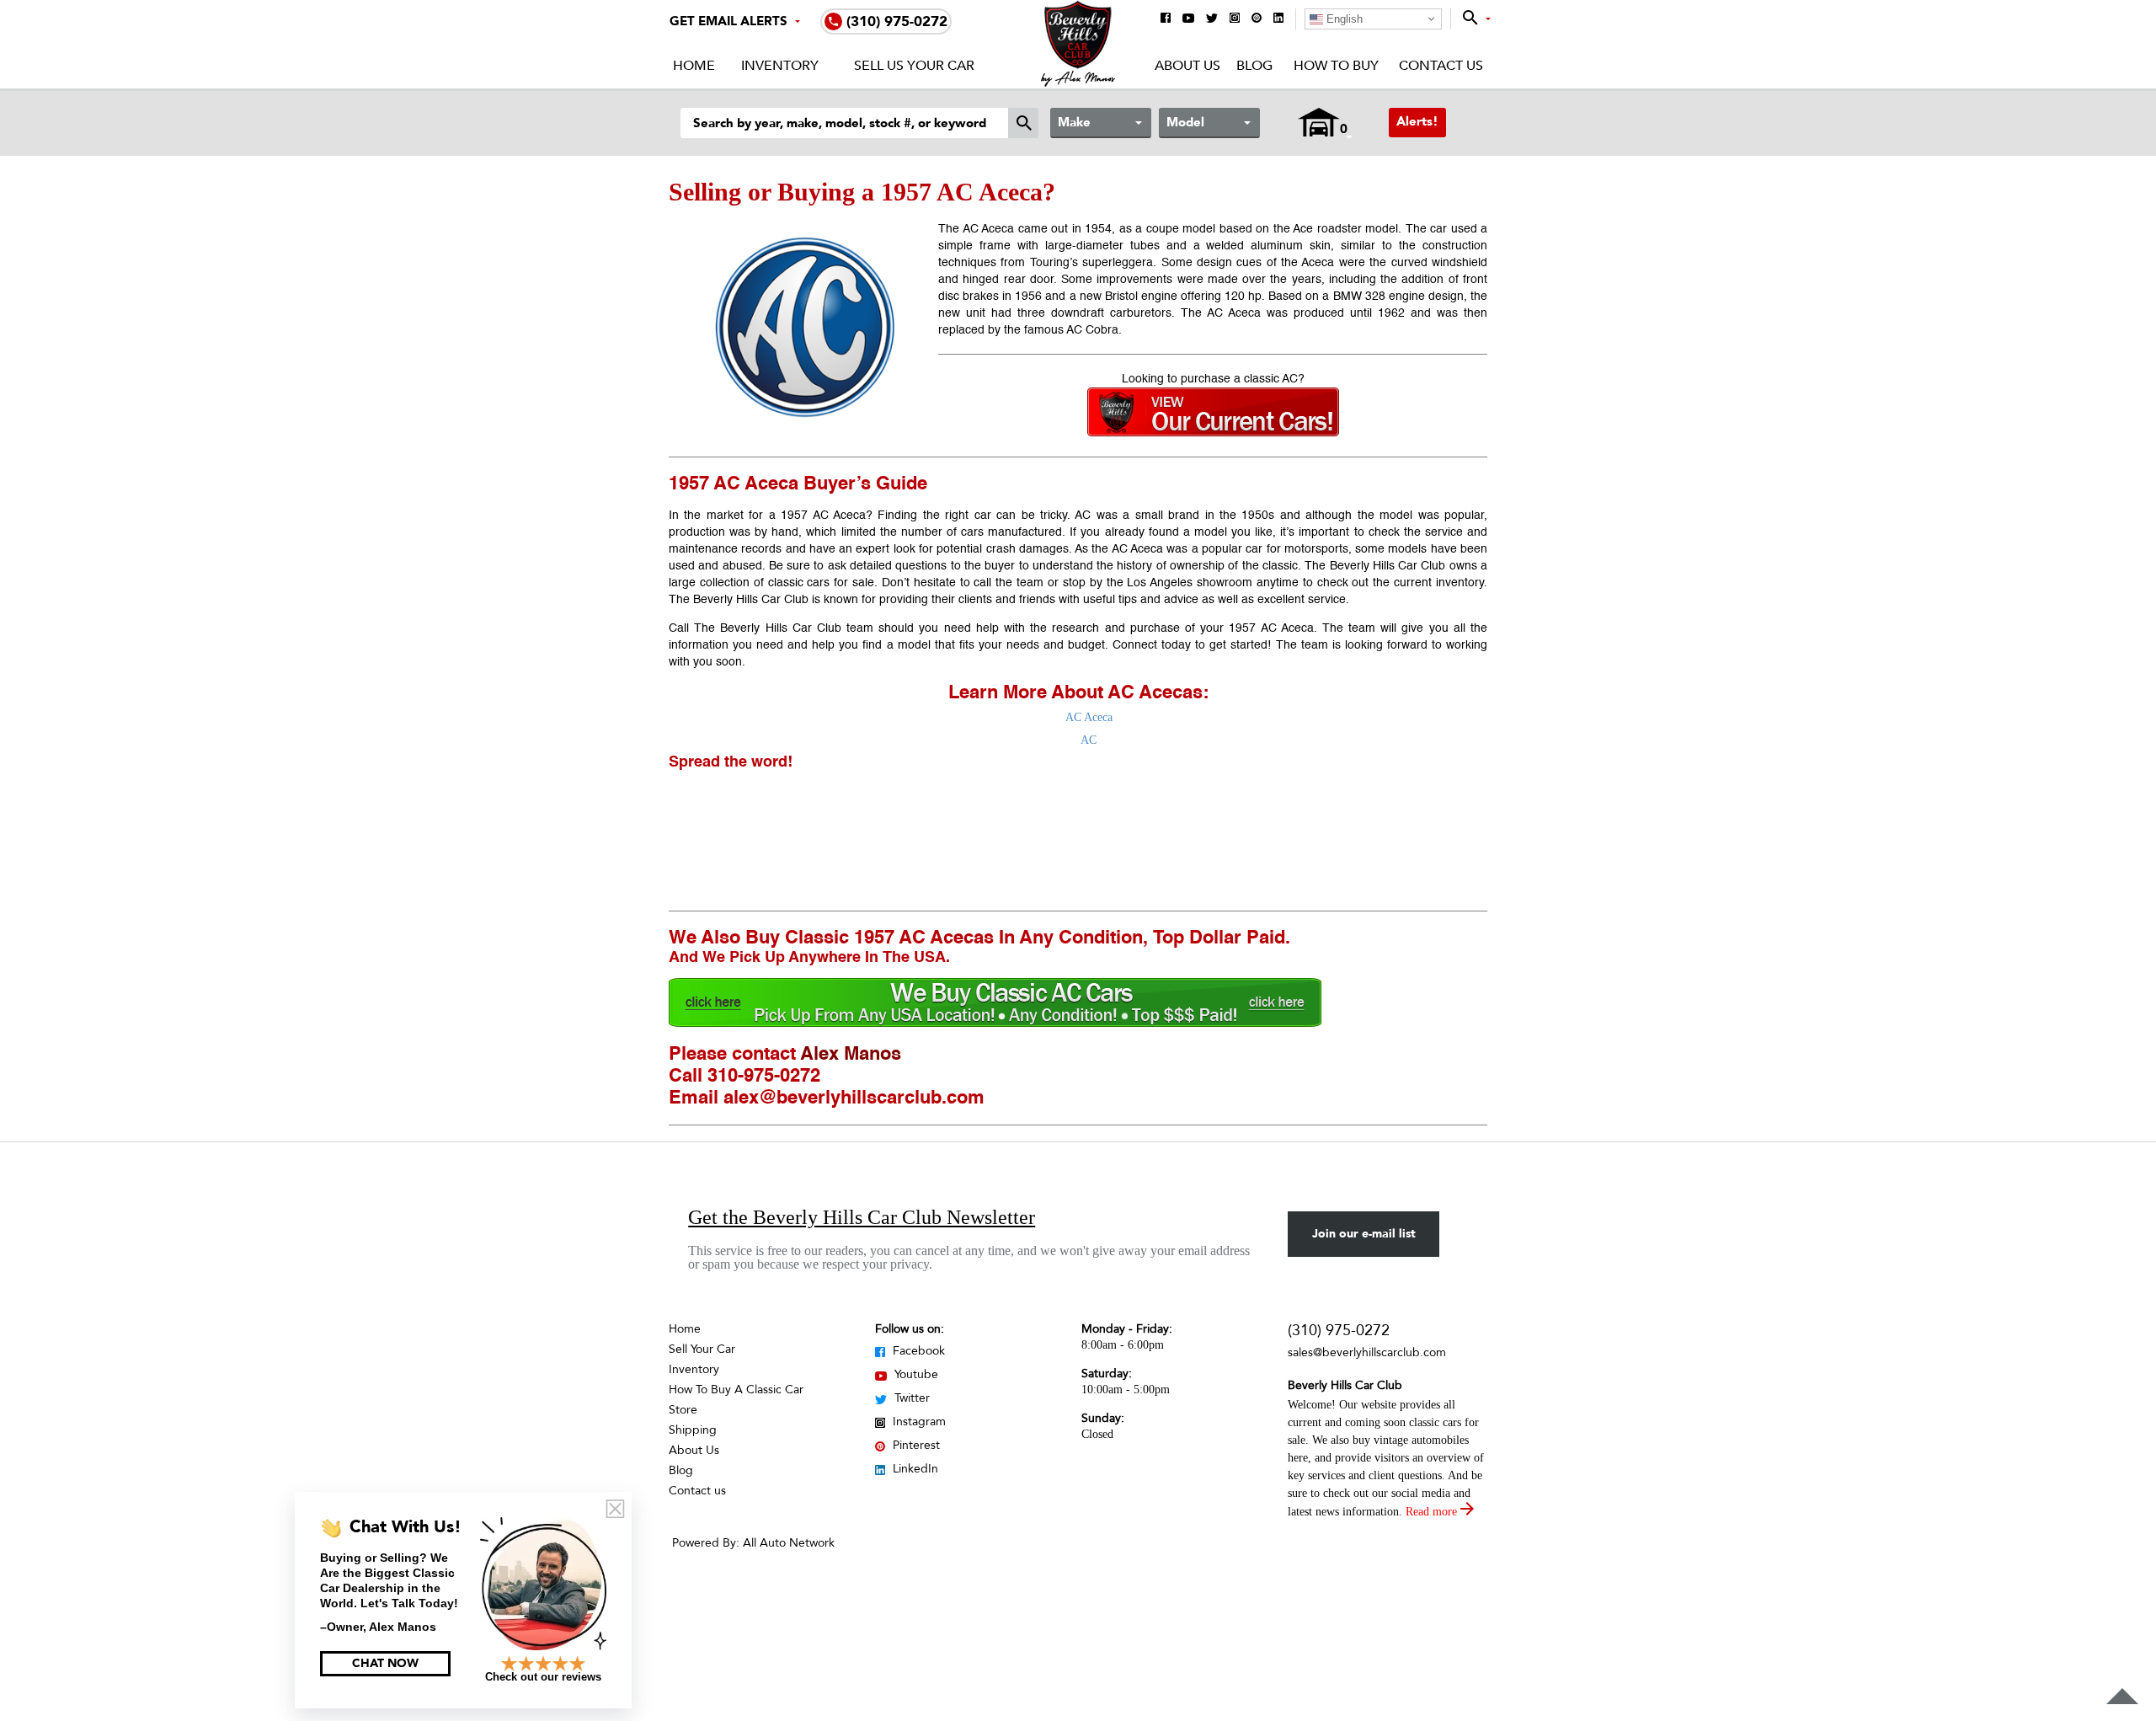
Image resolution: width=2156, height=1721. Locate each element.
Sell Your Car (702, 1349)
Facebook (917, 1351)
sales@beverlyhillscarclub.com (1367, 1352)
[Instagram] (1235, 19)
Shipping (693, 1430)
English (1343, 19)
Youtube (915, 1374)
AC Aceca (1089, 717)
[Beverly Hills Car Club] (1078, 83)
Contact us (697, 1491)
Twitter (910, 1398)
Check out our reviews (543, 1677)
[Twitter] (1212, 19)
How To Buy (1336, 66)
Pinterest (915, 1445)
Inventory (780, 66)
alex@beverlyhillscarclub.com (854, 1098)
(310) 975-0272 (1339, 1331)
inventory (1460, 583)
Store (683, 1410)
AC (1089, 740)
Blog (1254, 66)
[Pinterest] (1257, 19)
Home (694, 66)
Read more (1433, 1512)
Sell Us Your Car (914, 66)
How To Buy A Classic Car (736, 1390)
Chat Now (385, 1663)
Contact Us (1441, 66)
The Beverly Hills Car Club (768, 628)
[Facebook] (1166, 19)
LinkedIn (914, 1469)
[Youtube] (1188, 19)
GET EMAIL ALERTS (728, 21)
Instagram (918, 1422)
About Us (1187, 66)
